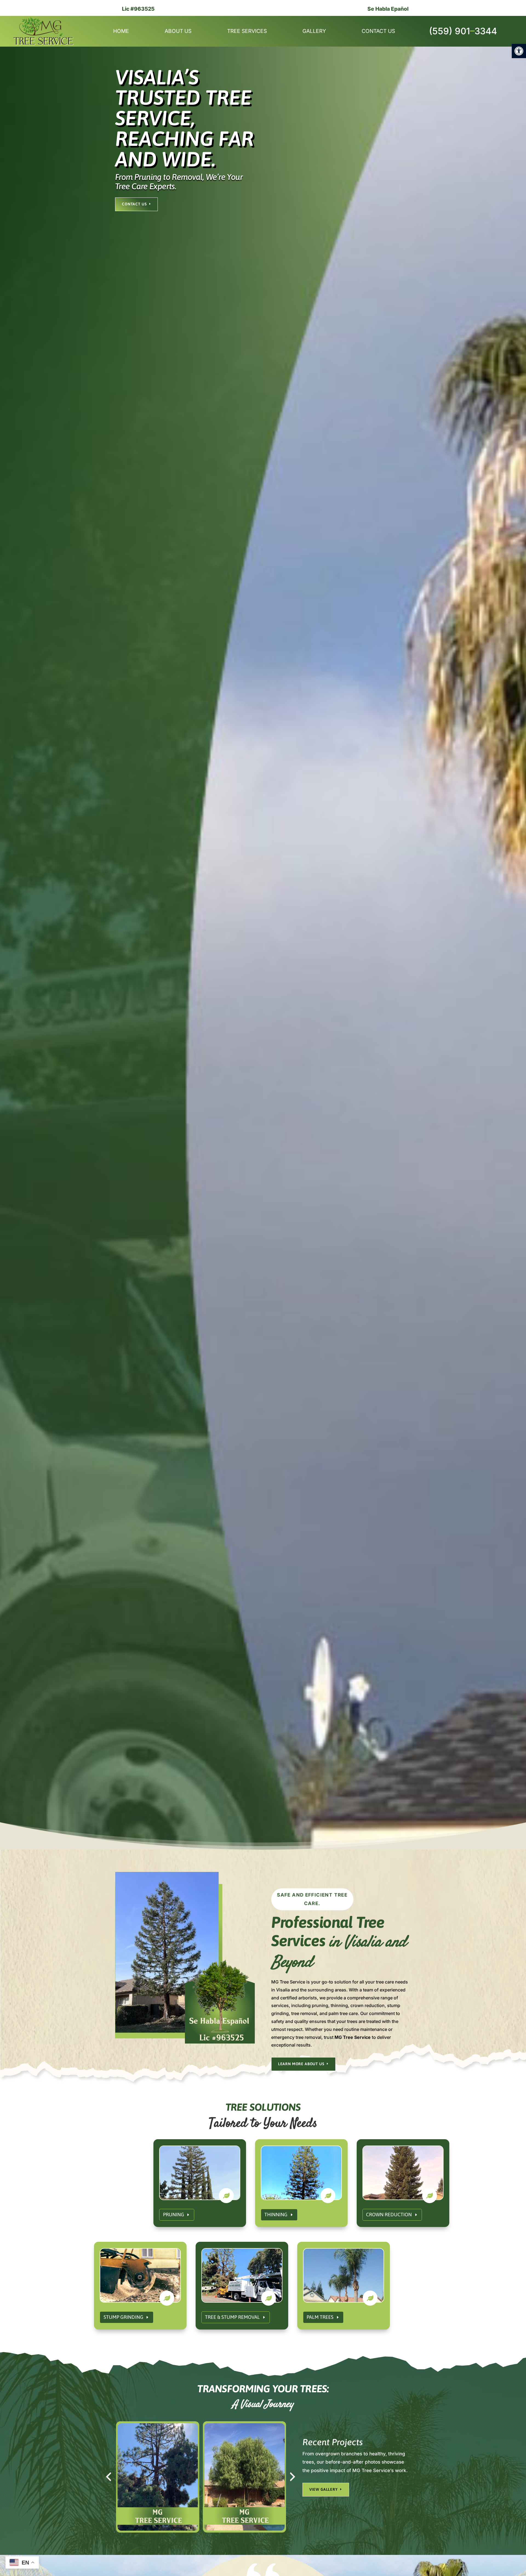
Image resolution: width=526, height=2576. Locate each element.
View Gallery (324, 2489)
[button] (519, 51)
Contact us (134, 204)
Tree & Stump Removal (232, 2317)
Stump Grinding (123, 2317)
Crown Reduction (389, 2214)
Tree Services (247, 32)
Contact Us (378, 32)
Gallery (314, 32)
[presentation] (108, 2477)
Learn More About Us (301, 2064)
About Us (178, 32)
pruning (174, 2214)
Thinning (276, 2214)
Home (121, 32)
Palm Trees (320, 2317)
